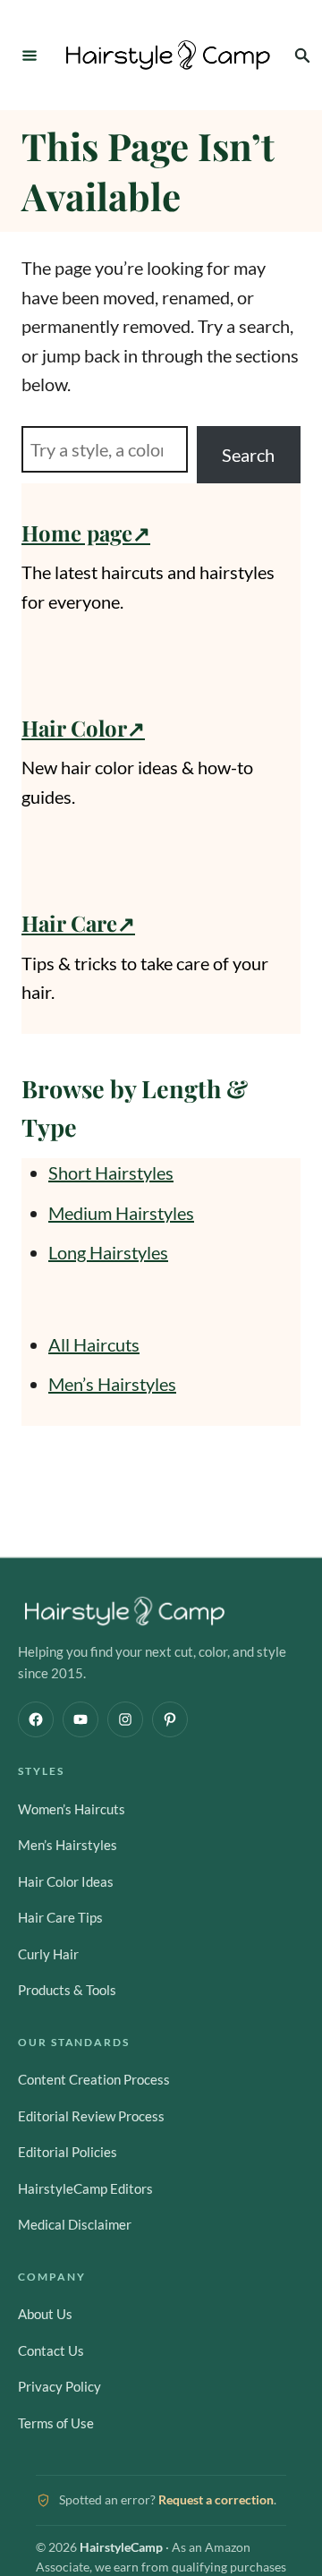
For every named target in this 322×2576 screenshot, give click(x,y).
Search (248, 455)
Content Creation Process (94, 2079)
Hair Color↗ (83, 728)
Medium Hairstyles (121, 1213)
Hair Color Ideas (66, 1881)
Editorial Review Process (91, 2116)
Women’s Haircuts (72, 1809)
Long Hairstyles (108, 1252)
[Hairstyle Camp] (168, 55)
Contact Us (51, 2350)
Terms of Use (56, 2423)
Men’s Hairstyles (112, 1384)
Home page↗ (86, 533)
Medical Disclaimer (75, 2224)
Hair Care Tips (60, 1917)
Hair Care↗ (78, 923)
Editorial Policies (68, 2152)
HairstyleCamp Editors (85, 2188)
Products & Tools (67, 1990)
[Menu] (30, 55)
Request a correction (216, 2499)
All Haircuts (94, 1344)
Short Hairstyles (111, 1173)
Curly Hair (48, 1954)
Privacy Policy (59, 2386)
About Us (45, 2314)
